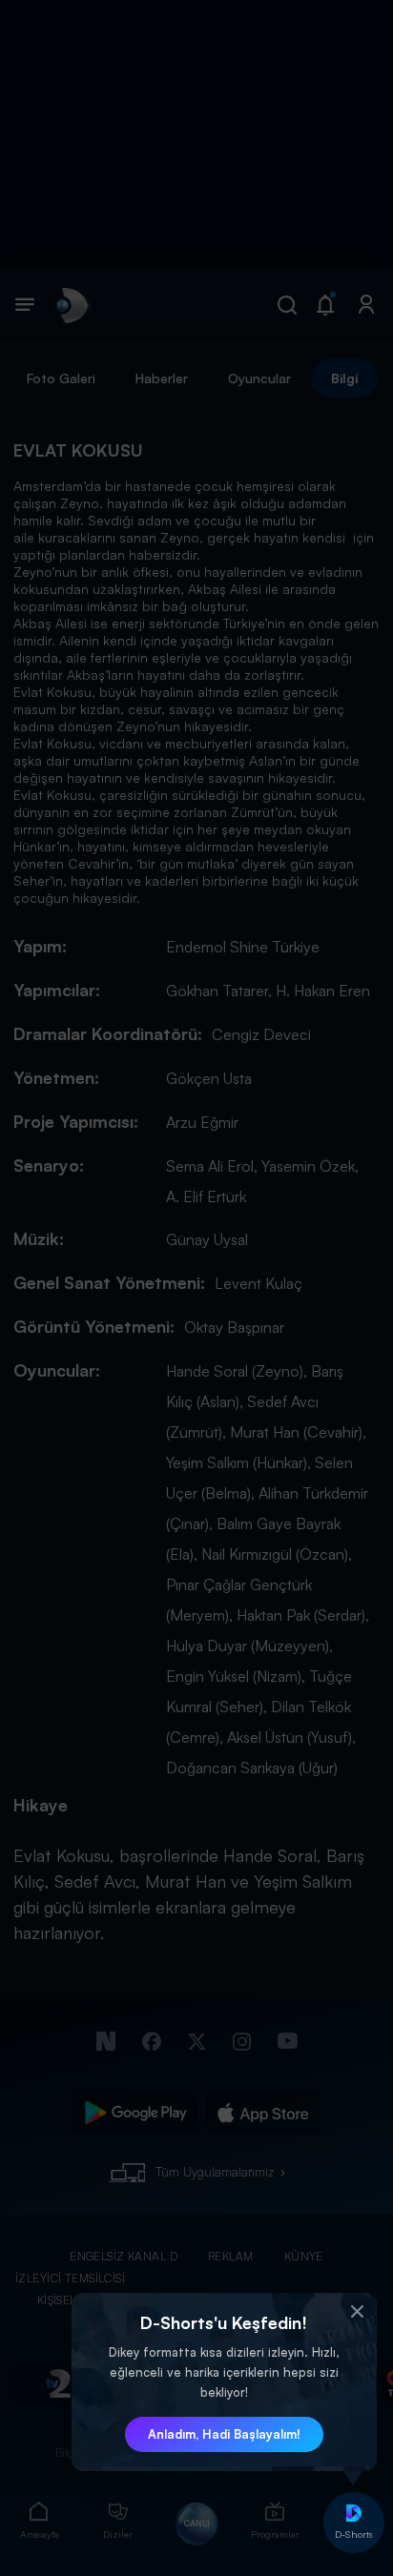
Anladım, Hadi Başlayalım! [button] (224, 2434)
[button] (358, 2312)
